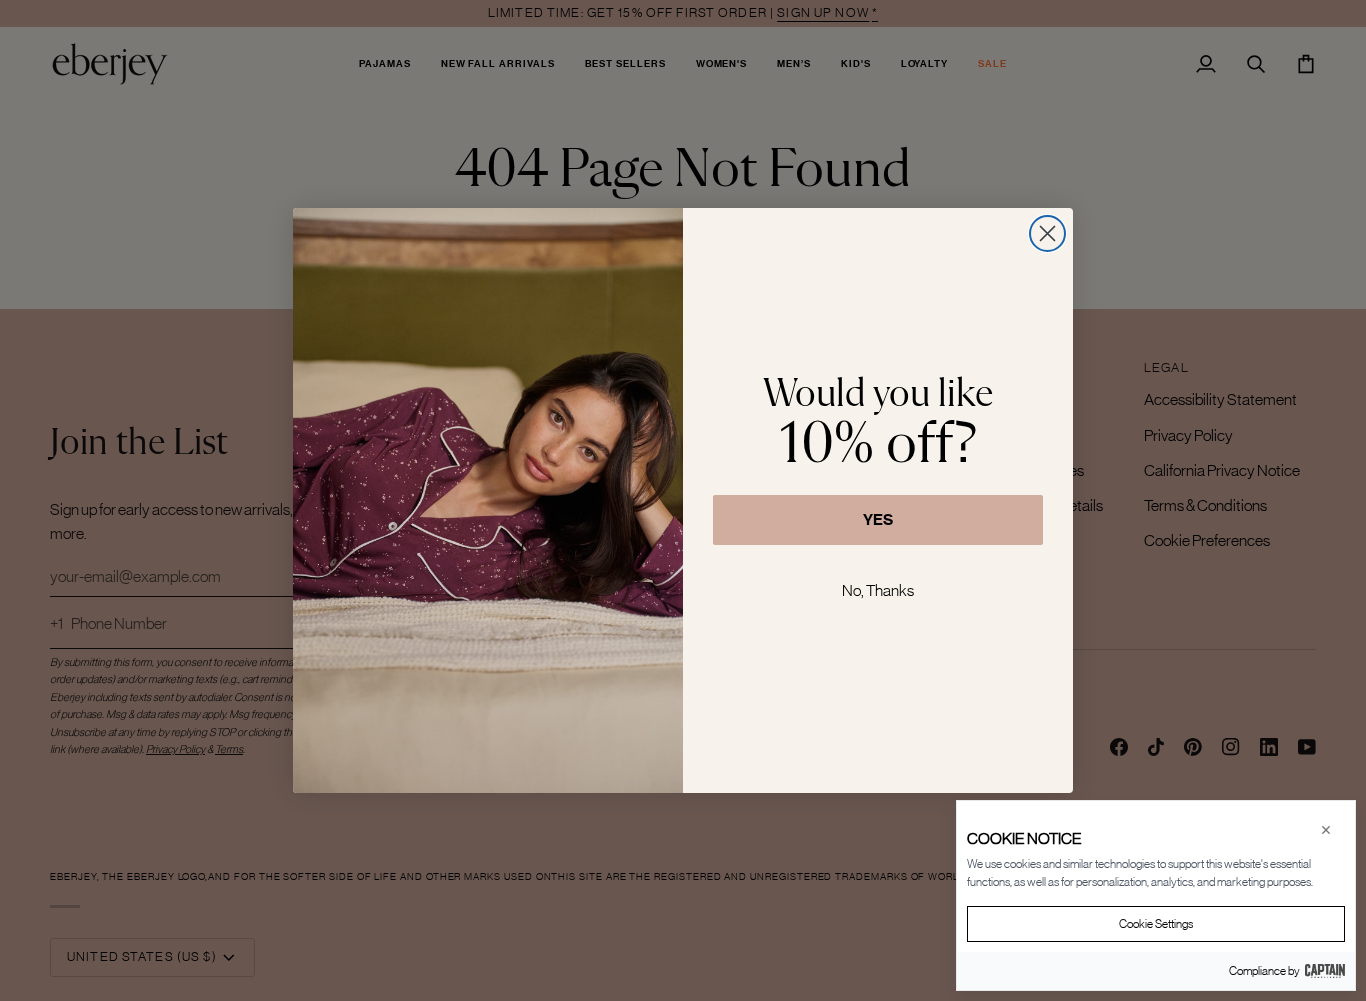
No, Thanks (878, 590)
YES (878, 519)
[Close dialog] (1047, 233)
